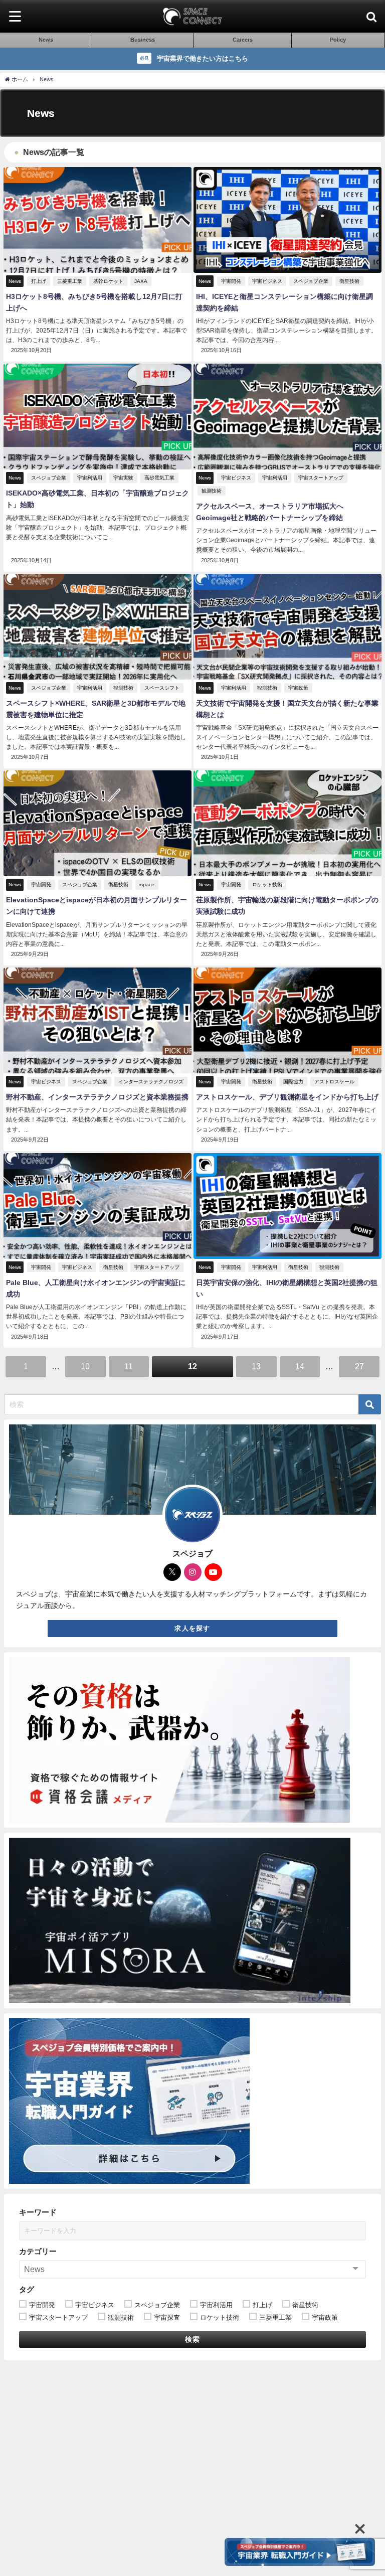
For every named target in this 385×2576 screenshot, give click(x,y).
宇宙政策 (298, 688)
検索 (193, 2339)
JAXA (141, 281)
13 (256, 1366)
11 (129, 1366)
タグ (27, 2289)
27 (359, 1366)
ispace (147, 884)
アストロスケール (334, 1082)
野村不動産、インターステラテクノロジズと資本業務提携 (97, 1097)
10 (85, 1366)
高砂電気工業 (159, 478)
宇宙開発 (231, 281)
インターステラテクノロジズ (151, 1082)
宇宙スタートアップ (321, 478)
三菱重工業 (70, 281)
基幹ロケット (108, 281)
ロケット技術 (267, 884)
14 (300, 1366)
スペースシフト (162, 688)
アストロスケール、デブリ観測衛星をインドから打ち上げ (287, 1097)
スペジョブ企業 (311, 281)
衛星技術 (349, 281)
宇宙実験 (123, 478)
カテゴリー (38, 2251)
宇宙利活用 (90, 478)
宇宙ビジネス (267, 281)
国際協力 (293, 1082)
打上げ (39, 281)
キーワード (38, 2212)
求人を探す (192, 1628)
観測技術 (212, 491)
